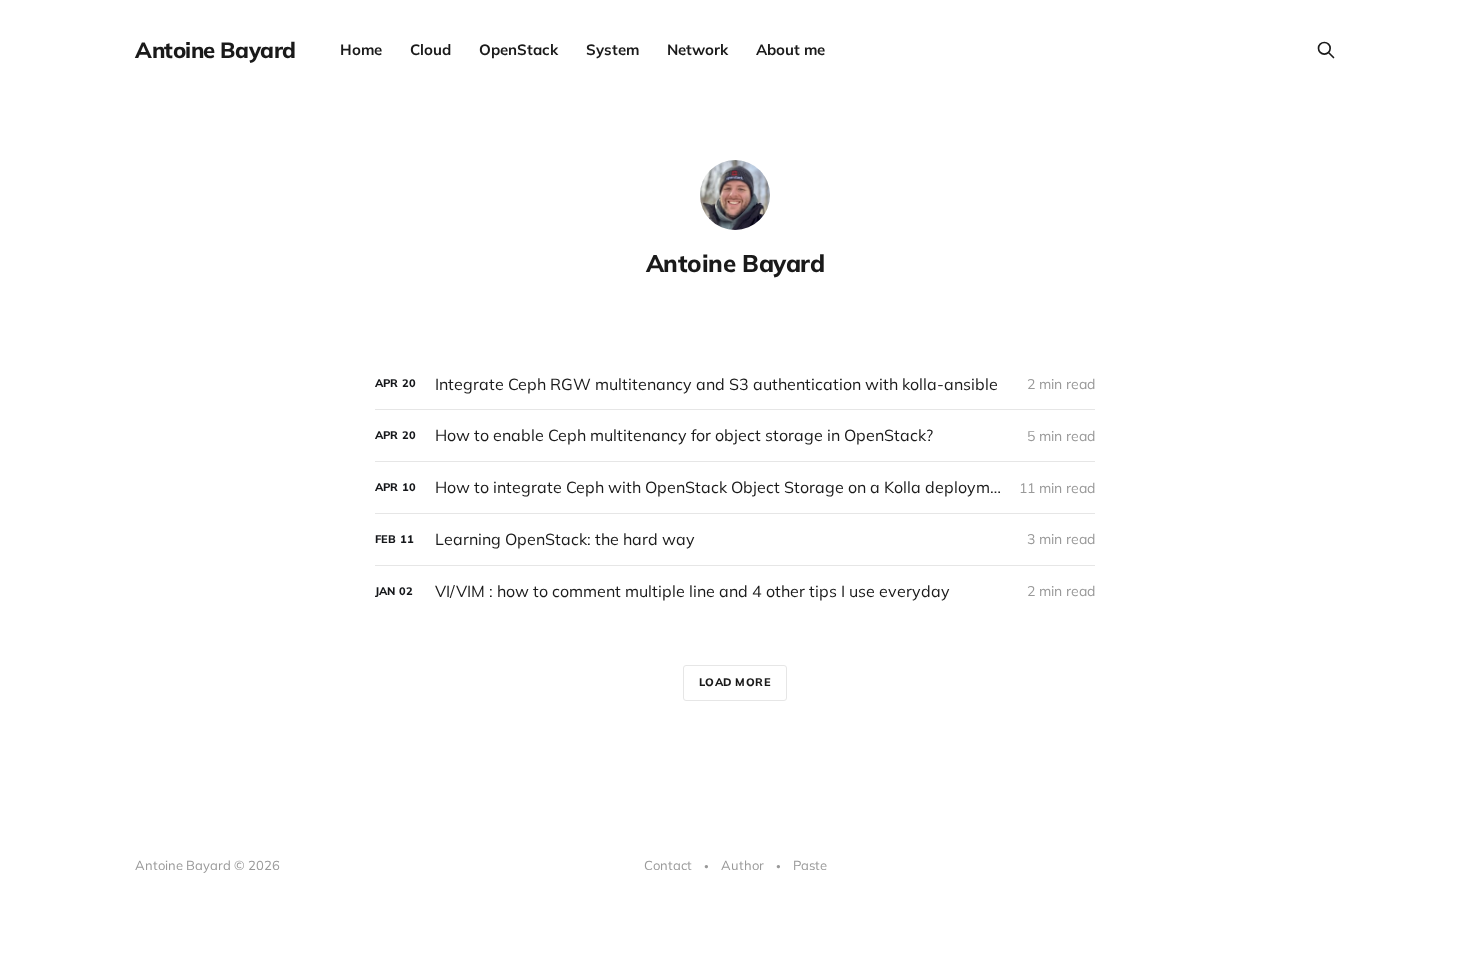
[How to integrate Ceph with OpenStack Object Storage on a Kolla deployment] (735, 487)
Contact (668, 865)
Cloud (430, 49)
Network (697, 49)
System (612, 49)
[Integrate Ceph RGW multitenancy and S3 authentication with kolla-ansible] (735, 384)
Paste (810, 865)
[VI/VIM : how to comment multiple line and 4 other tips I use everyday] (735, 591)
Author (742, 865)
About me (790, 49)
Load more (735, 682)
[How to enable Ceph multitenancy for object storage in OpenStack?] (735, 435)
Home (361, 49)
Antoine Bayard (215, 50)
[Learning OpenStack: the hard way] (735, 539)
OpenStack (518, 49)
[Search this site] (1326, 50)
